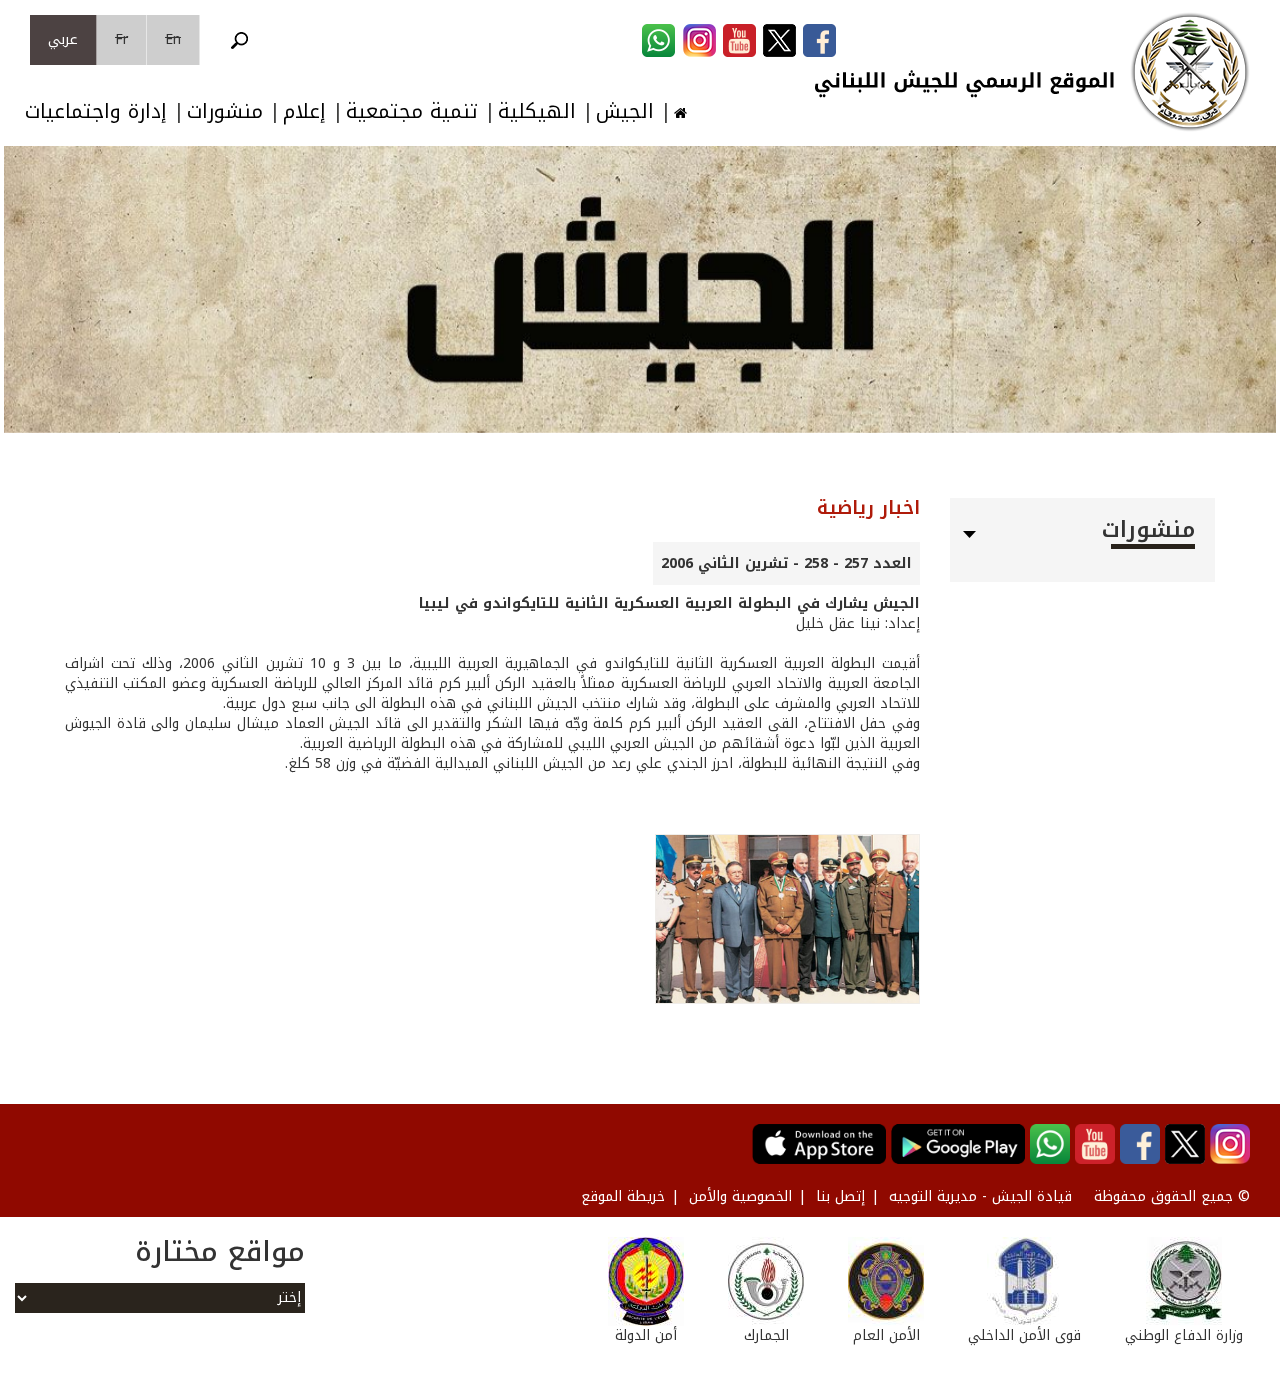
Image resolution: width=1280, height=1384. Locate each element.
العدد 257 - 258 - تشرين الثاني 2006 (786, 563)
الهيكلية (537, 111)
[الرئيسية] (1190, 72)
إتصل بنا (840, 1196)
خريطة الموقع (623, 1196)
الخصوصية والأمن (740, 1196)
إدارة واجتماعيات (96, 111)
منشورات (225, 111)
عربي (63, 39)
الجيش (625, 111)
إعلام (304, 111)
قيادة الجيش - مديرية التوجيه (980, 1196)
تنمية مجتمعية (412, 111)
